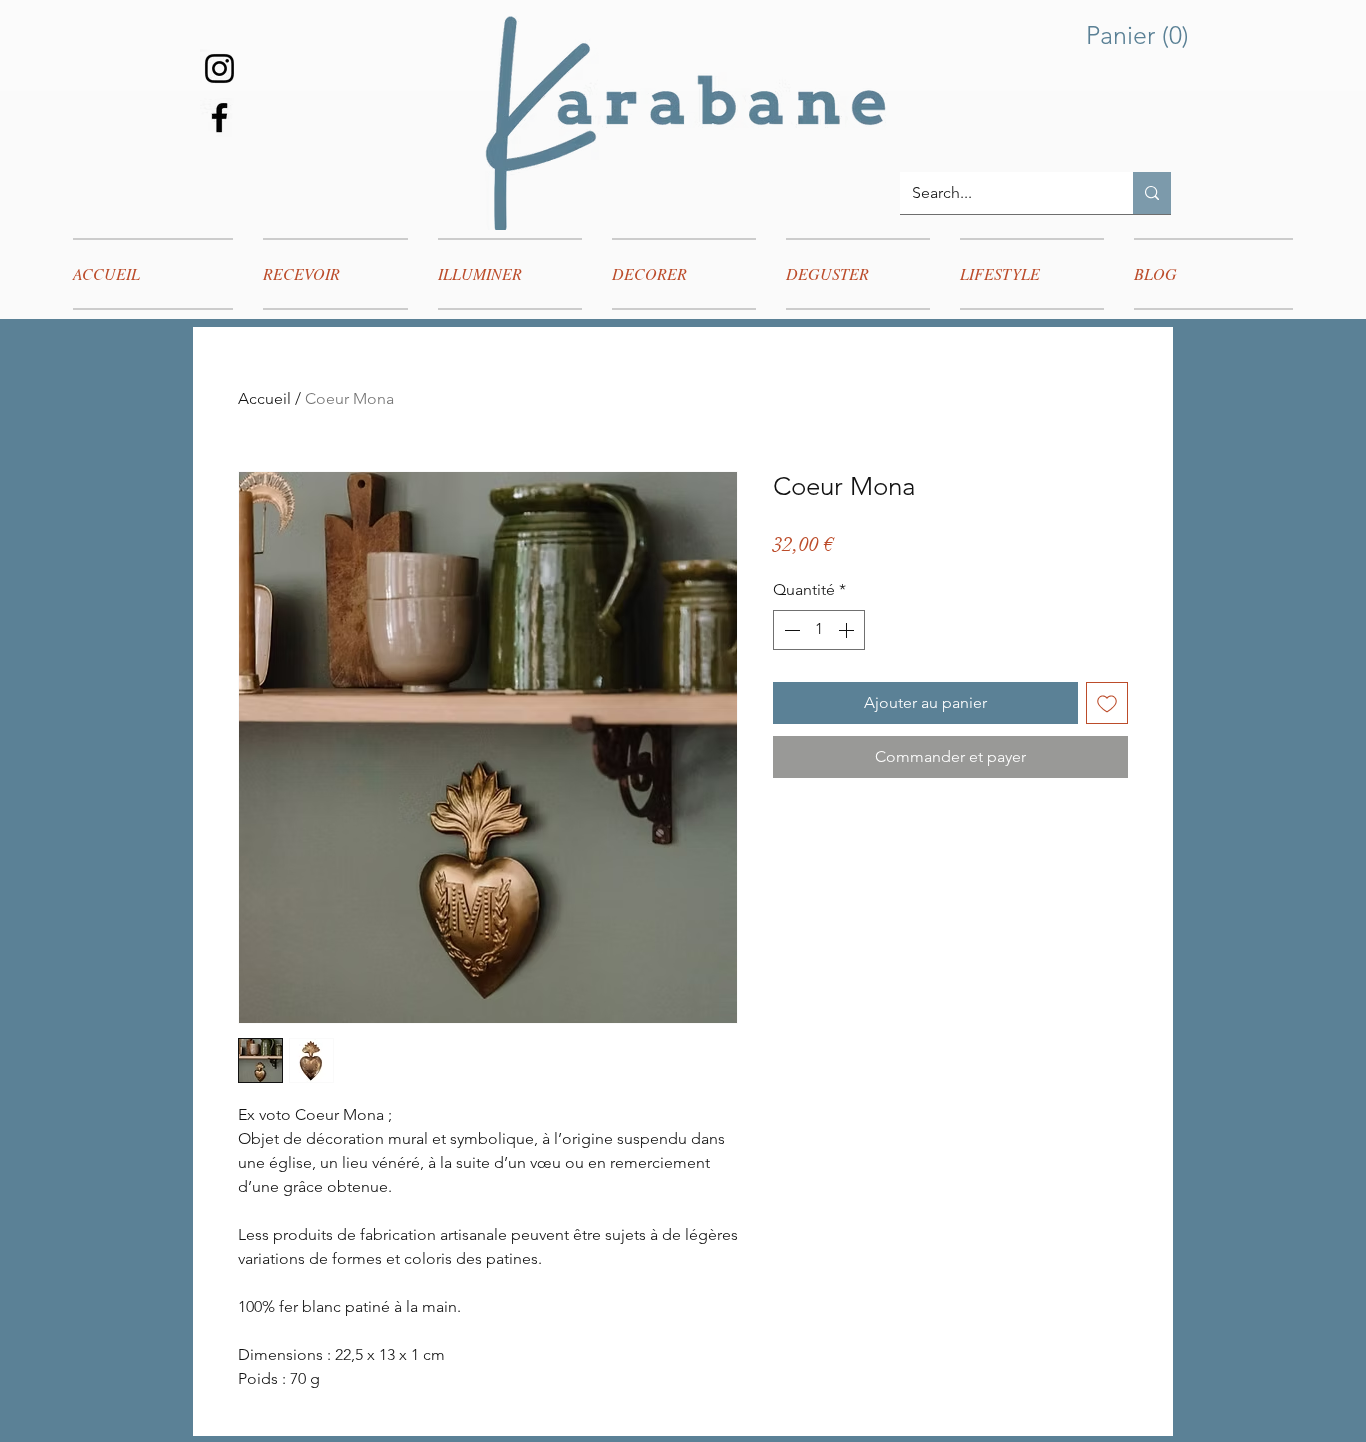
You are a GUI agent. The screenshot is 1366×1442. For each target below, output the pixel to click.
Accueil (264, 398)
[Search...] (1152, 193)
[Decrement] (790, 630)
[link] (1142, 35)
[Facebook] (219, 117)
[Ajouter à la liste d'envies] (1107, 703)
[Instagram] (219, 68)
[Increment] (848, 630)
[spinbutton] (819, 630)
